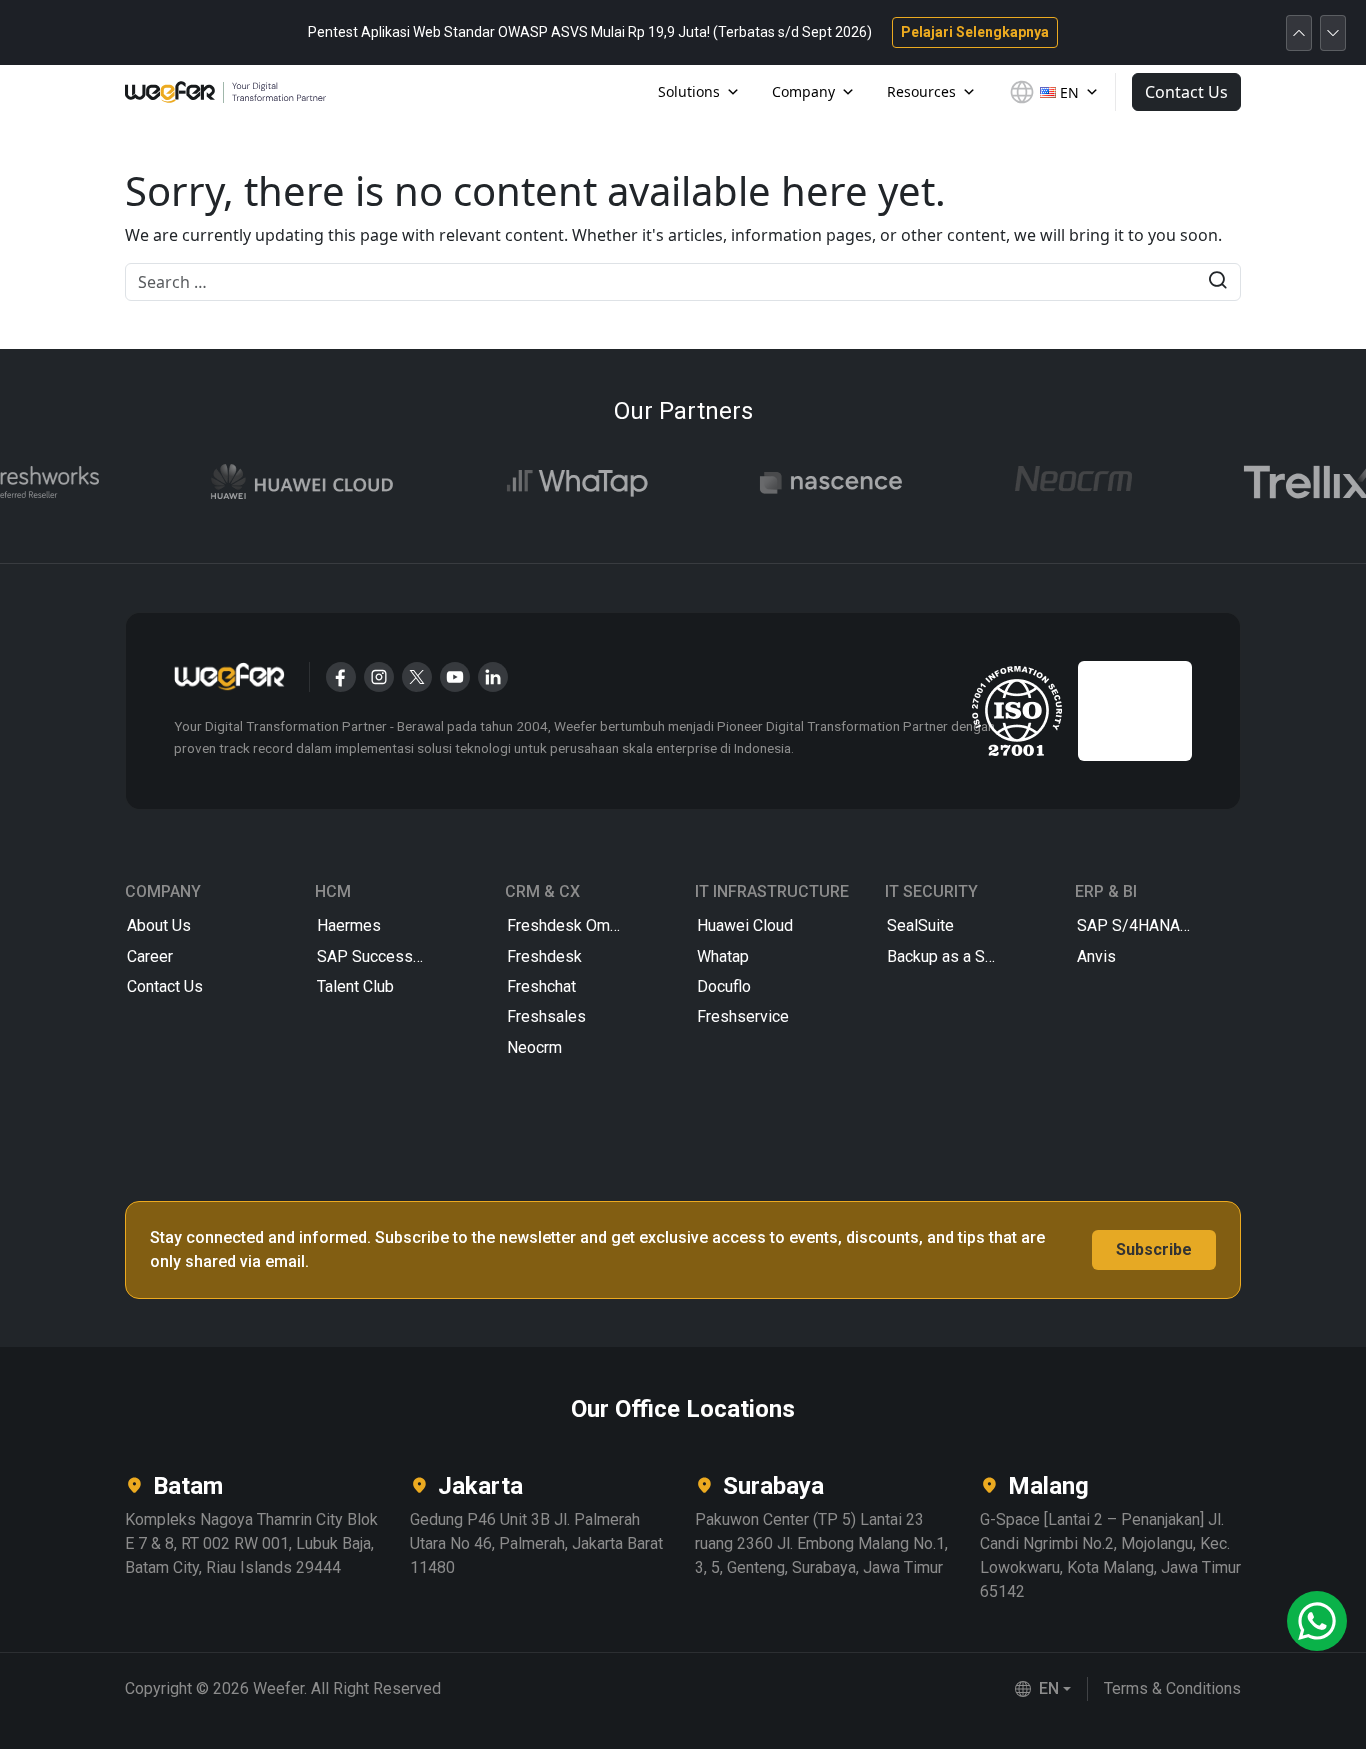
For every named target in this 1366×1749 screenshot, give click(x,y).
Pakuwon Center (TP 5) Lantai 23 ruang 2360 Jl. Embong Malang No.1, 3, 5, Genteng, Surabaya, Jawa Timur (821, 1543)
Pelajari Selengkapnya (975, 32)
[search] (1217, 282)
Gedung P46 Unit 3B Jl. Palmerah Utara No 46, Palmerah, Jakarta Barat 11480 (536, 1543)
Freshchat (541, 986)
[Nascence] (813, 482)
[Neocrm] (1055, 482)
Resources (921, 91)
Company (803, 91)
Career (150, 956)
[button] (1043, 1689)
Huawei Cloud (745, 925)
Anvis (1096, 956)
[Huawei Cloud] (284, 482)
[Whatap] (559, 482)
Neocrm (534, 1047)
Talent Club (355, 986)
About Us (159, 925)
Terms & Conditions (1172, 1688)
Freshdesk (544, 956)
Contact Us (1186, 92)
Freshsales (546, 1016)
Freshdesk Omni (564, 925)
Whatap (723, 956)
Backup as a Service (957, 956)
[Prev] (1299, 33)
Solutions (689, 91)
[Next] (1333, 33)
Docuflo (724, 986)
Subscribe (1154, 1249)
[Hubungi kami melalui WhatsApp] (1317, 1621)
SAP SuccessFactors (391, 956)
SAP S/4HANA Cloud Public (1158, 925)
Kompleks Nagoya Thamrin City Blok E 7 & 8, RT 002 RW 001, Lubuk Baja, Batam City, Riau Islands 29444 (251, 1543)
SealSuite (920, 925)
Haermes (349, 925)
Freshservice (743, 1016)
